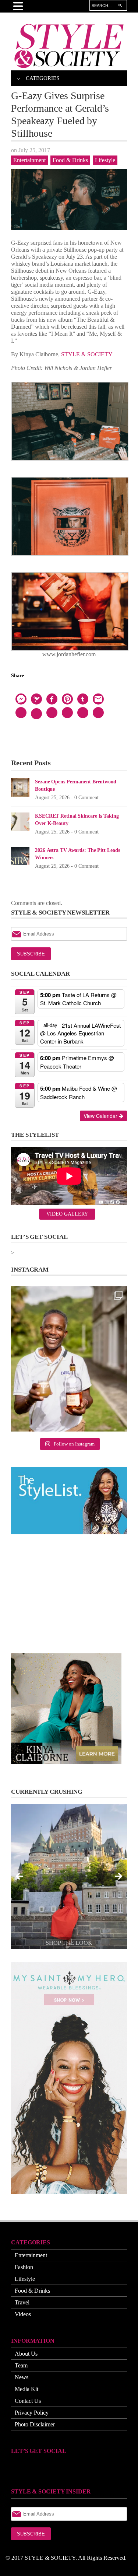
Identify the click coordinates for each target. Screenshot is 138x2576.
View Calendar (101, 1116)
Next (118, 1877)
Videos (23, 2314)
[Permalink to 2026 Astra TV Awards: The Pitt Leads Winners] (20, 855)
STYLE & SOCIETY (87, 354)
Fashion (24, 2267)
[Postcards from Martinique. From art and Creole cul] (69, 1359)
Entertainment (29, 160)
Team (21, 2365)
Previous (20, 1877)
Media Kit (26, 2389)
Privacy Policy (32, 2413)
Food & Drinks (70, 160)
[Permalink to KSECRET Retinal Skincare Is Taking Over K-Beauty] (20, 821)
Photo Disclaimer (35, 2424)
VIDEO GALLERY (67, 1214)
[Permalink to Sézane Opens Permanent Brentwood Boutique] (20, 787)
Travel (22, 2302)
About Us (26, 2354)
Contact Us (28, 2401)
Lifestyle (105, 160)
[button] (18, 1115)
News (22, 2377)
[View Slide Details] (69, 1876)
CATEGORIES (43, 78)
